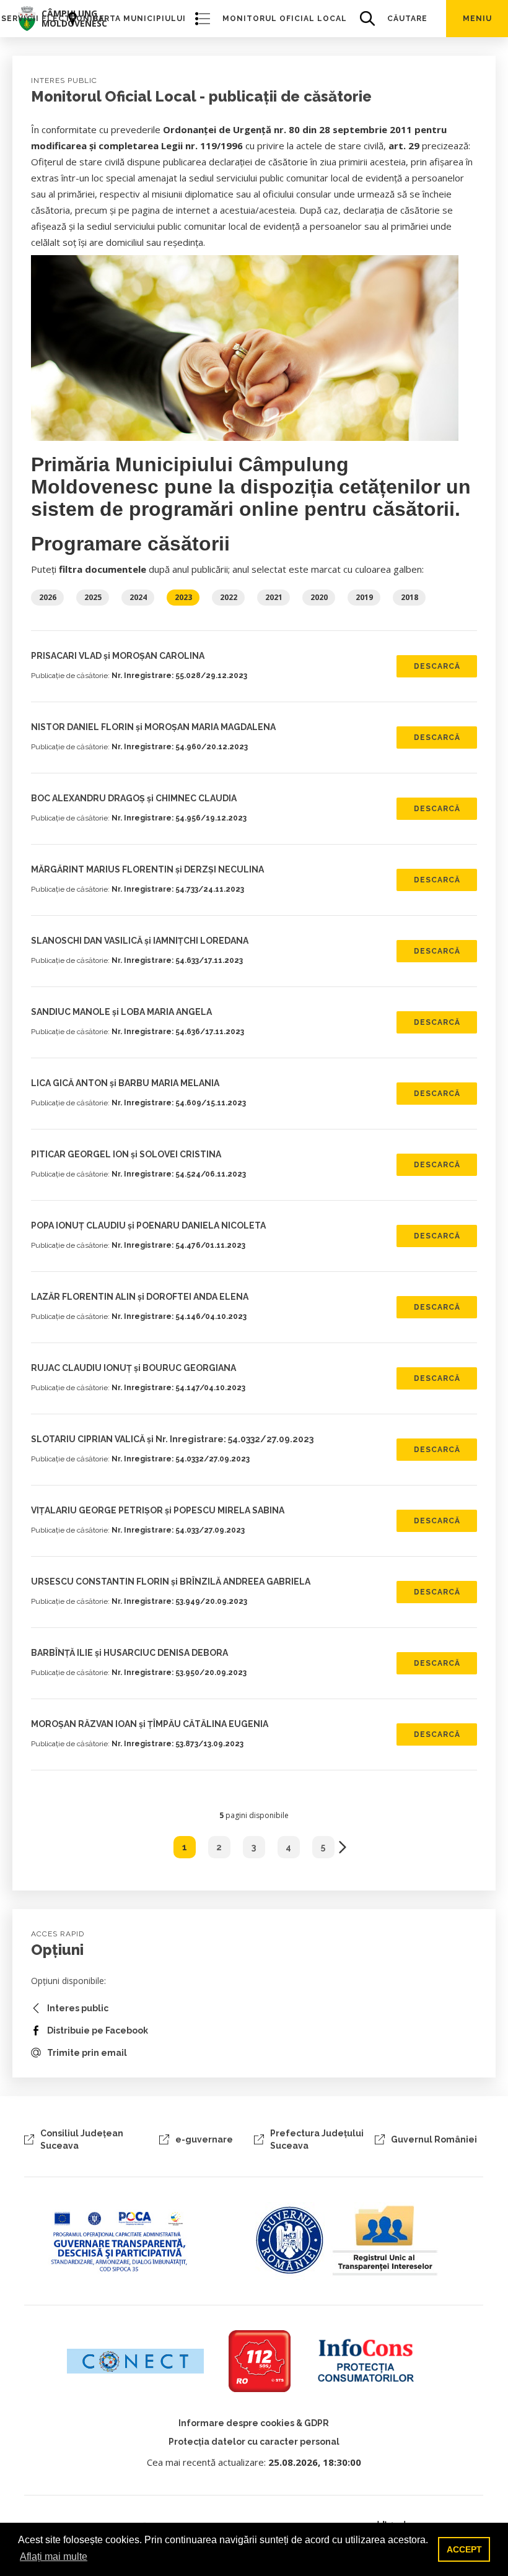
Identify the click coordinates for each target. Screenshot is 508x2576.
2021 (274, 597)
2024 (138, 597)
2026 (48, 597)
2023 (183, 597)
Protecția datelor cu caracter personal (254, 2442)
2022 (229, 597)
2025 (93, 597)
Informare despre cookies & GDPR (254, 2423)
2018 (409, 597)
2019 (364, 597)
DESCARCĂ (437, 666)
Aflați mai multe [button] (54, 2556)
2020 (319, 597)
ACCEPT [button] (464, 2549)
